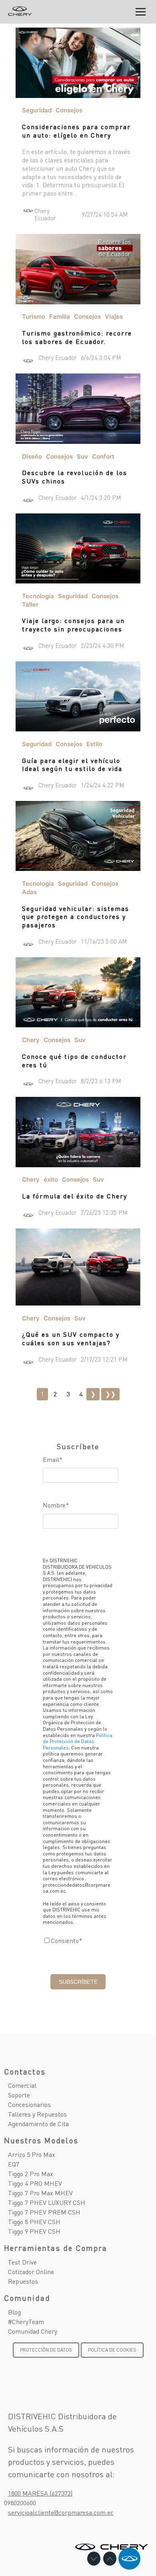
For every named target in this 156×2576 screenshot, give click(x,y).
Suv (82, 456)
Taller (30, 604)
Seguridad (37, 110)
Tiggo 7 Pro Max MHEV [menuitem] (40, 2193)
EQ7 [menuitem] (14, 2164)
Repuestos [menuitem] (23, 2281)
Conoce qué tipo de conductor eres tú (74, 1060)
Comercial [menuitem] (22, 2085)
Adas (29, 892)
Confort (103, 456)
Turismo (34, 317)
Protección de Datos (46, 2350)
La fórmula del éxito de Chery (75, 1196)
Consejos (69, 110)
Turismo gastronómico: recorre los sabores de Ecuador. (77, 337)
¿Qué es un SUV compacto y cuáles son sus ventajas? (71, 1338)
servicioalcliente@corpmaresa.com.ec (61, 2512)
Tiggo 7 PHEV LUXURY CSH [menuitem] (47, 2202)
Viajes (114, 317)
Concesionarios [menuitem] (29, 2104)
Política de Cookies (112, 2350)
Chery (31, 1040)
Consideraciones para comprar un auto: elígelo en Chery (76, 131)
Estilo (94, 744)
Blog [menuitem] (14, 2312)
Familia (60, 317)
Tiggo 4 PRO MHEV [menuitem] (35, 2183)
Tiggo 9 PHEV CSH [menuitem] (34, 2231)
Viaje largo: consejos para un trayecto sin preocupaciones (73, 625)
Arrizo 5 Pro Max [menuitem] (32, 2154)
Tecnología (38, 596)
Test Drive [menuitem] (22, 2262)
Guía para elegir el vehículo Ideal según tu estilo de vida (72, 765)
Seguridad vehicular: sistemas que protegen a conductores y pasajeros (76, 917)
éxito (51, 1179)
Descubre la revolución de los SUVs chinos (75, 477)
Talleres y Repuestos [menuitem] (37, 2114)
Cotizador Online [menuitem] (31, 2271)
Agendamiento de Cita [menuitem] (38, 2124)
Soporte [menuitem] (19, 2095)
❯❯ (110, 1394)
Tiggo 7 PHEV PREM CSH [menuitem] (44, 2212)
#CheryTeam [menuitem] (26, 2321)
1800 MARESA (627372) (40, 2493)
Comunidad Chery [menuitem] (33, 2331)
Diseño (32, 456)
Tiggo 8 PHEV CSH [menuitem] (34, 2222)
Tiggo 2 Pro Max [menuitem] (31, 2174)
